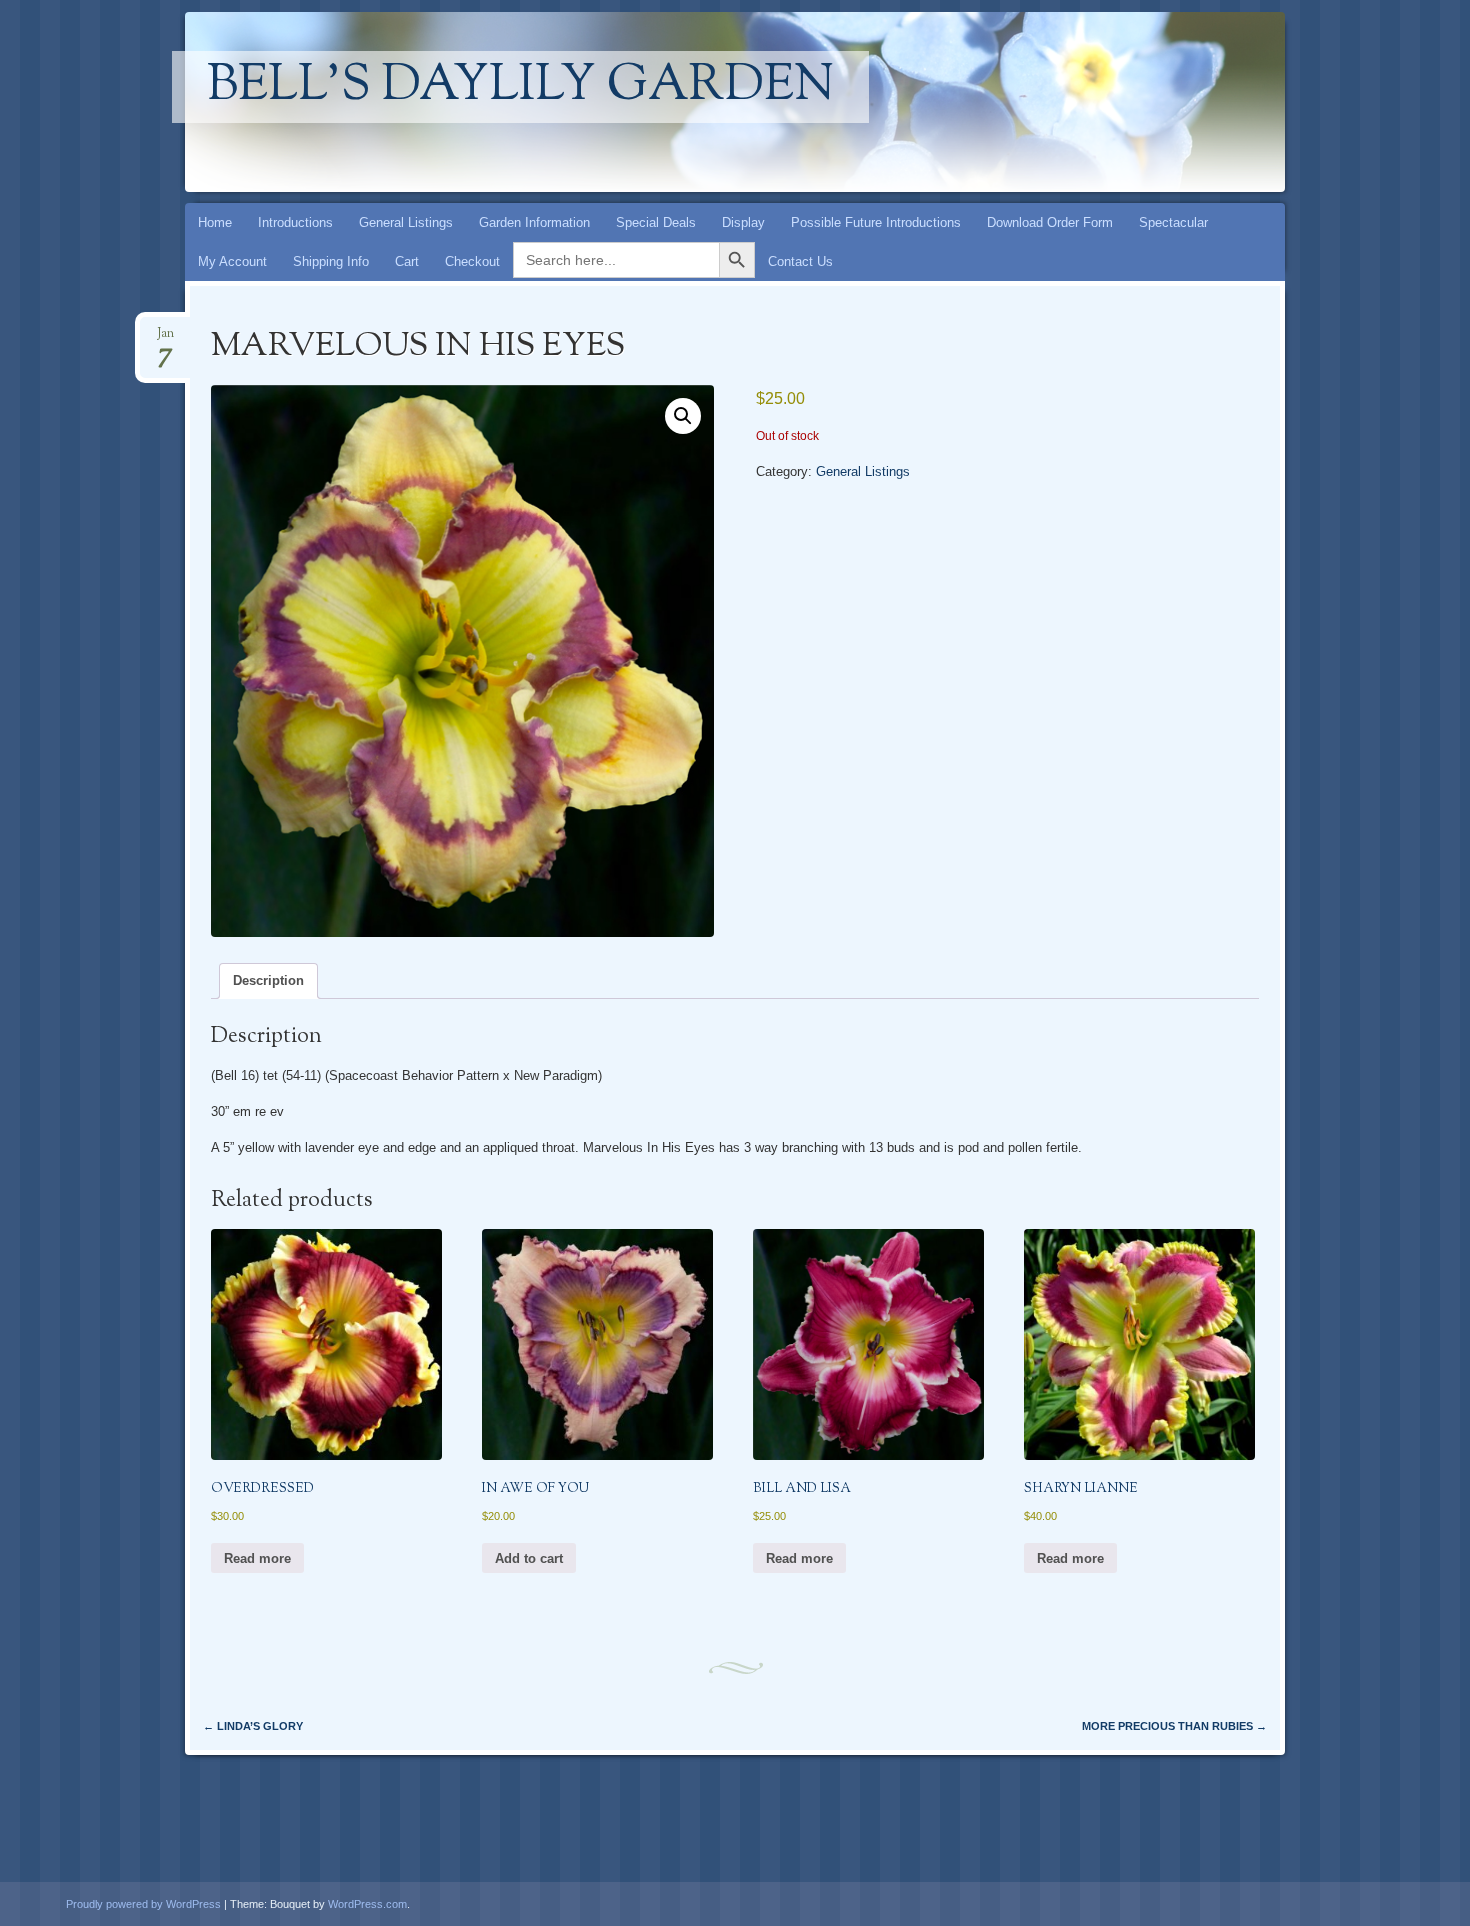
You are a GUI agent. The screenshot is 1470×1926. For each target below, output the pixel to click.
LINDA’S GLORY (253, 1726)
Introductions (295, 222)
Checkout (472, 261)
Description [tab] (268, 980)
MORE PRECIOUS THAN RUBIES (1174, 1726)
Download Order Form (1050, 222)
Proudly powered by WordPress (143, 1904)
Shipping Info (331, 261)
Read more (257, 1558)
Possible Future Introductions (876, 222)
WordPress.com (367, 1904)
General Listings (406, 222)
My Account (232, 261)
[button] (683, 416)
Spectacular (1173, 222)
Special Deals (656, 222)
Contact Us (800, 261)
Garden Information (534, 222)
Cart (407, 261)
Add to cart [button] (529, 1558)
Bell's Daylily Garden (520, 87)
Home (215, 222)
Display (743, 222)
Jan (165, 339)
